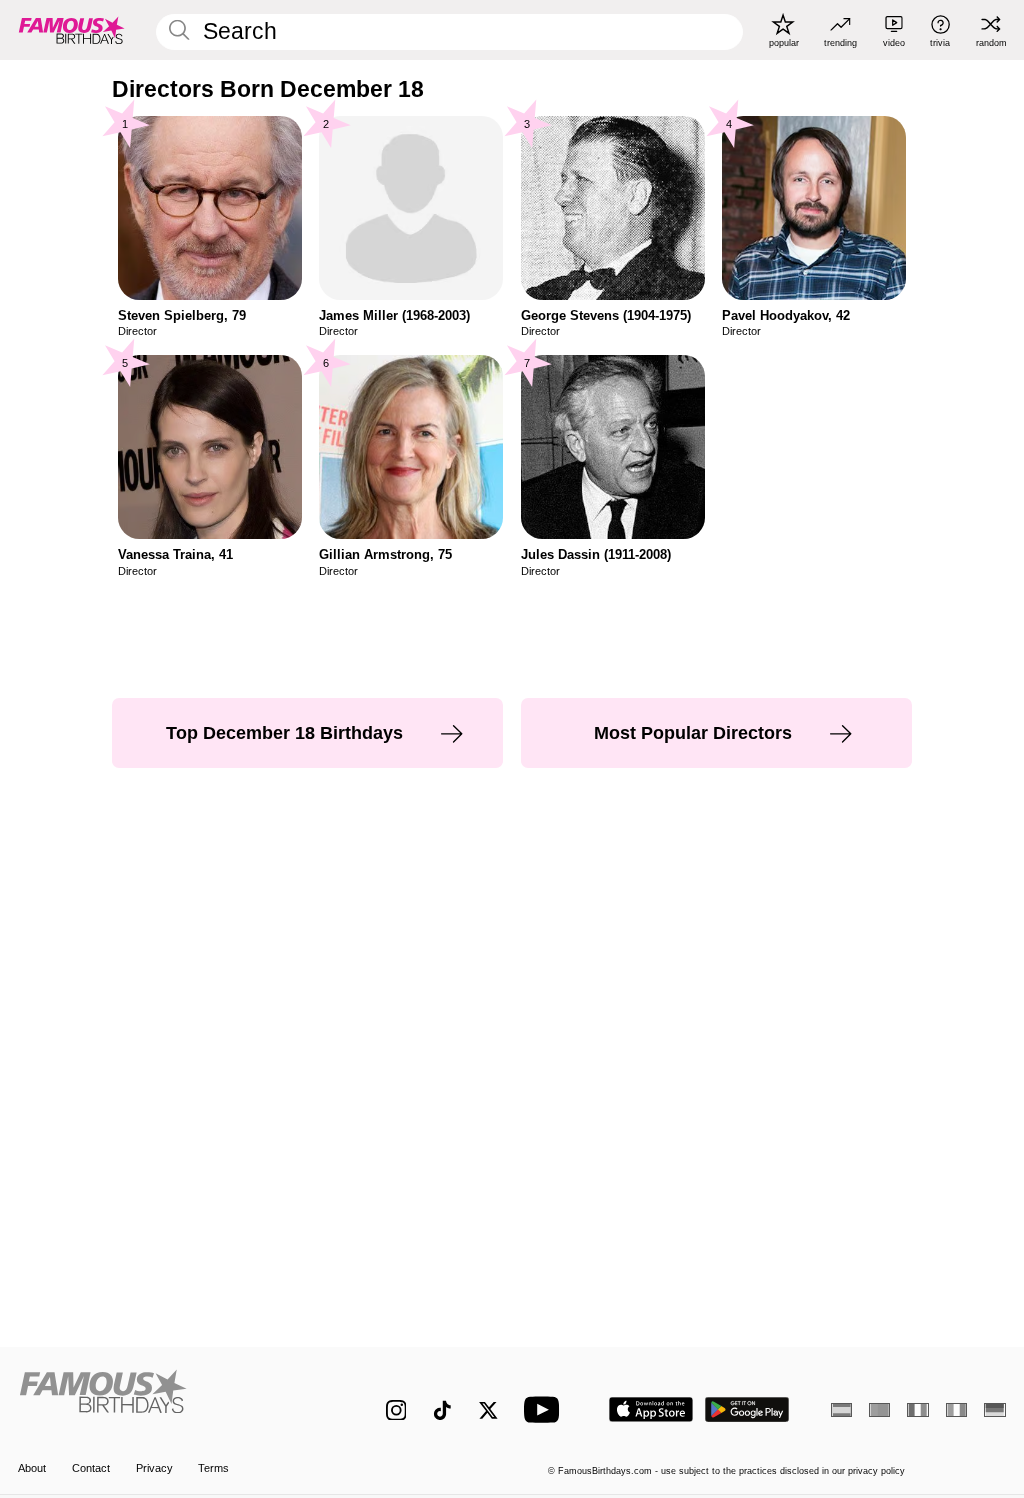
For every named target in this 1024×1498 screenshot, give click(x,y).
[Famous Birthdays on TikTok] (442, 1410)
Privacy (154, 1468)
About (32, 1468)
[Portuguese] (879, 1410)
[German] (994, 1410)
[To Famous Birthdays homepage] (72, 30)
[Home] (172, 1399)
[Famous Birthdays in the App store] (651, 1409)
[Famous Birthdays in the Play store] (747, 1409)
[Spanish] (841, 1410)
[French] (917, 1410)
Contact (91, 1468)
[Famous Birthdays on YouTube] (546, 1409)
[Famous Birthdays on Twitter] (488, 1410)
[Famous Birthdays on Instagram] (396, 1410)
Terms (213, 1468)
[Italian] (956, 1410)
